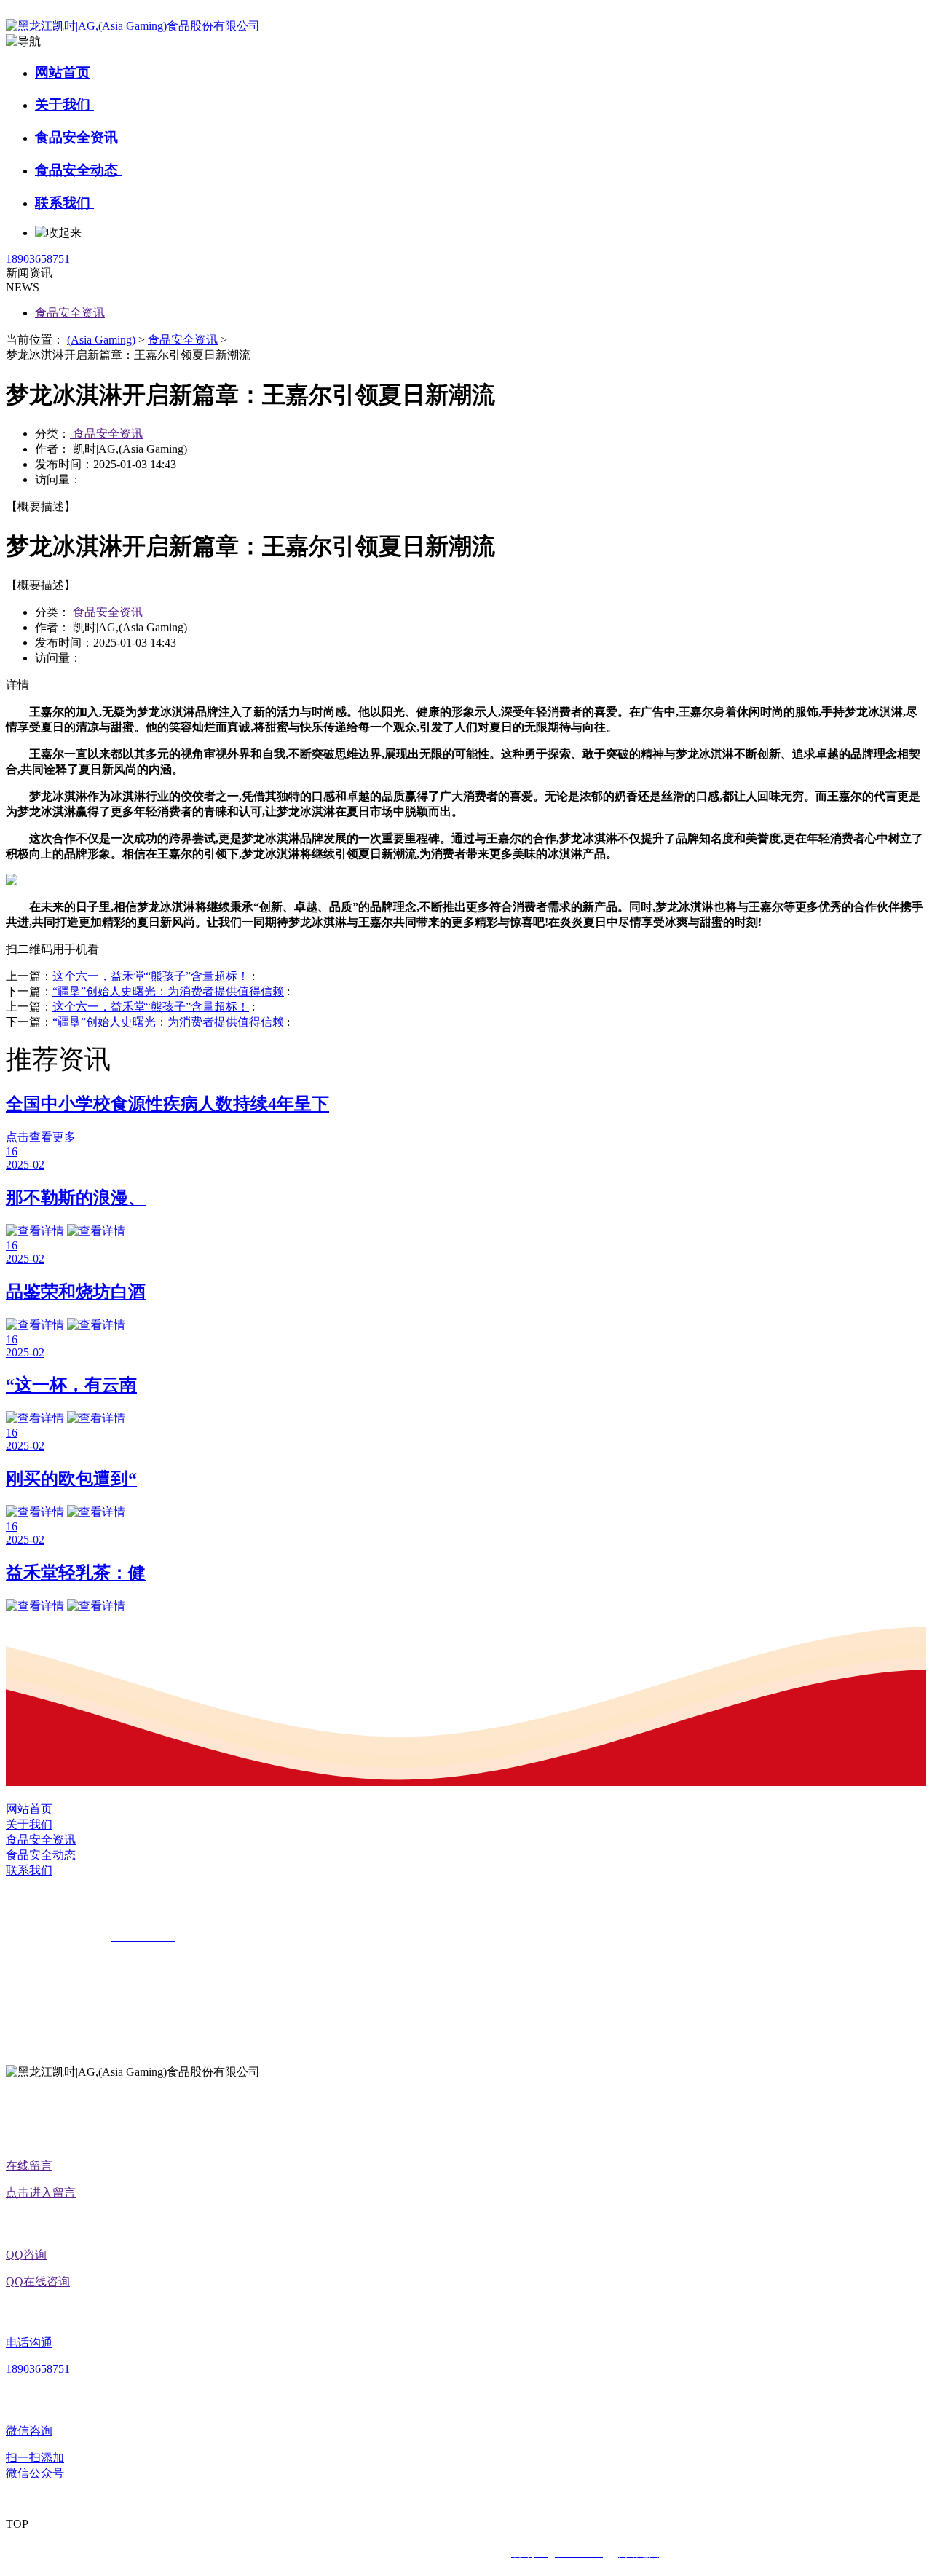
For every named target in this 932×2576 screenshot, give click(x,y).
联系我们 (64, 203)
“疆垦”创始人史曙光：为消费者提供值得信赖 (168, 991)
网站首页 (63, 72)
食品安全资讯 (78, 137)
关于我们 (64, 104)
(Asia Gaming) (101, 340)
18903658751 (38, 259)
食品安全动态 (78, 170)
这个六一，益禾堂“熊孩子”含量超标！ (151, 976)
